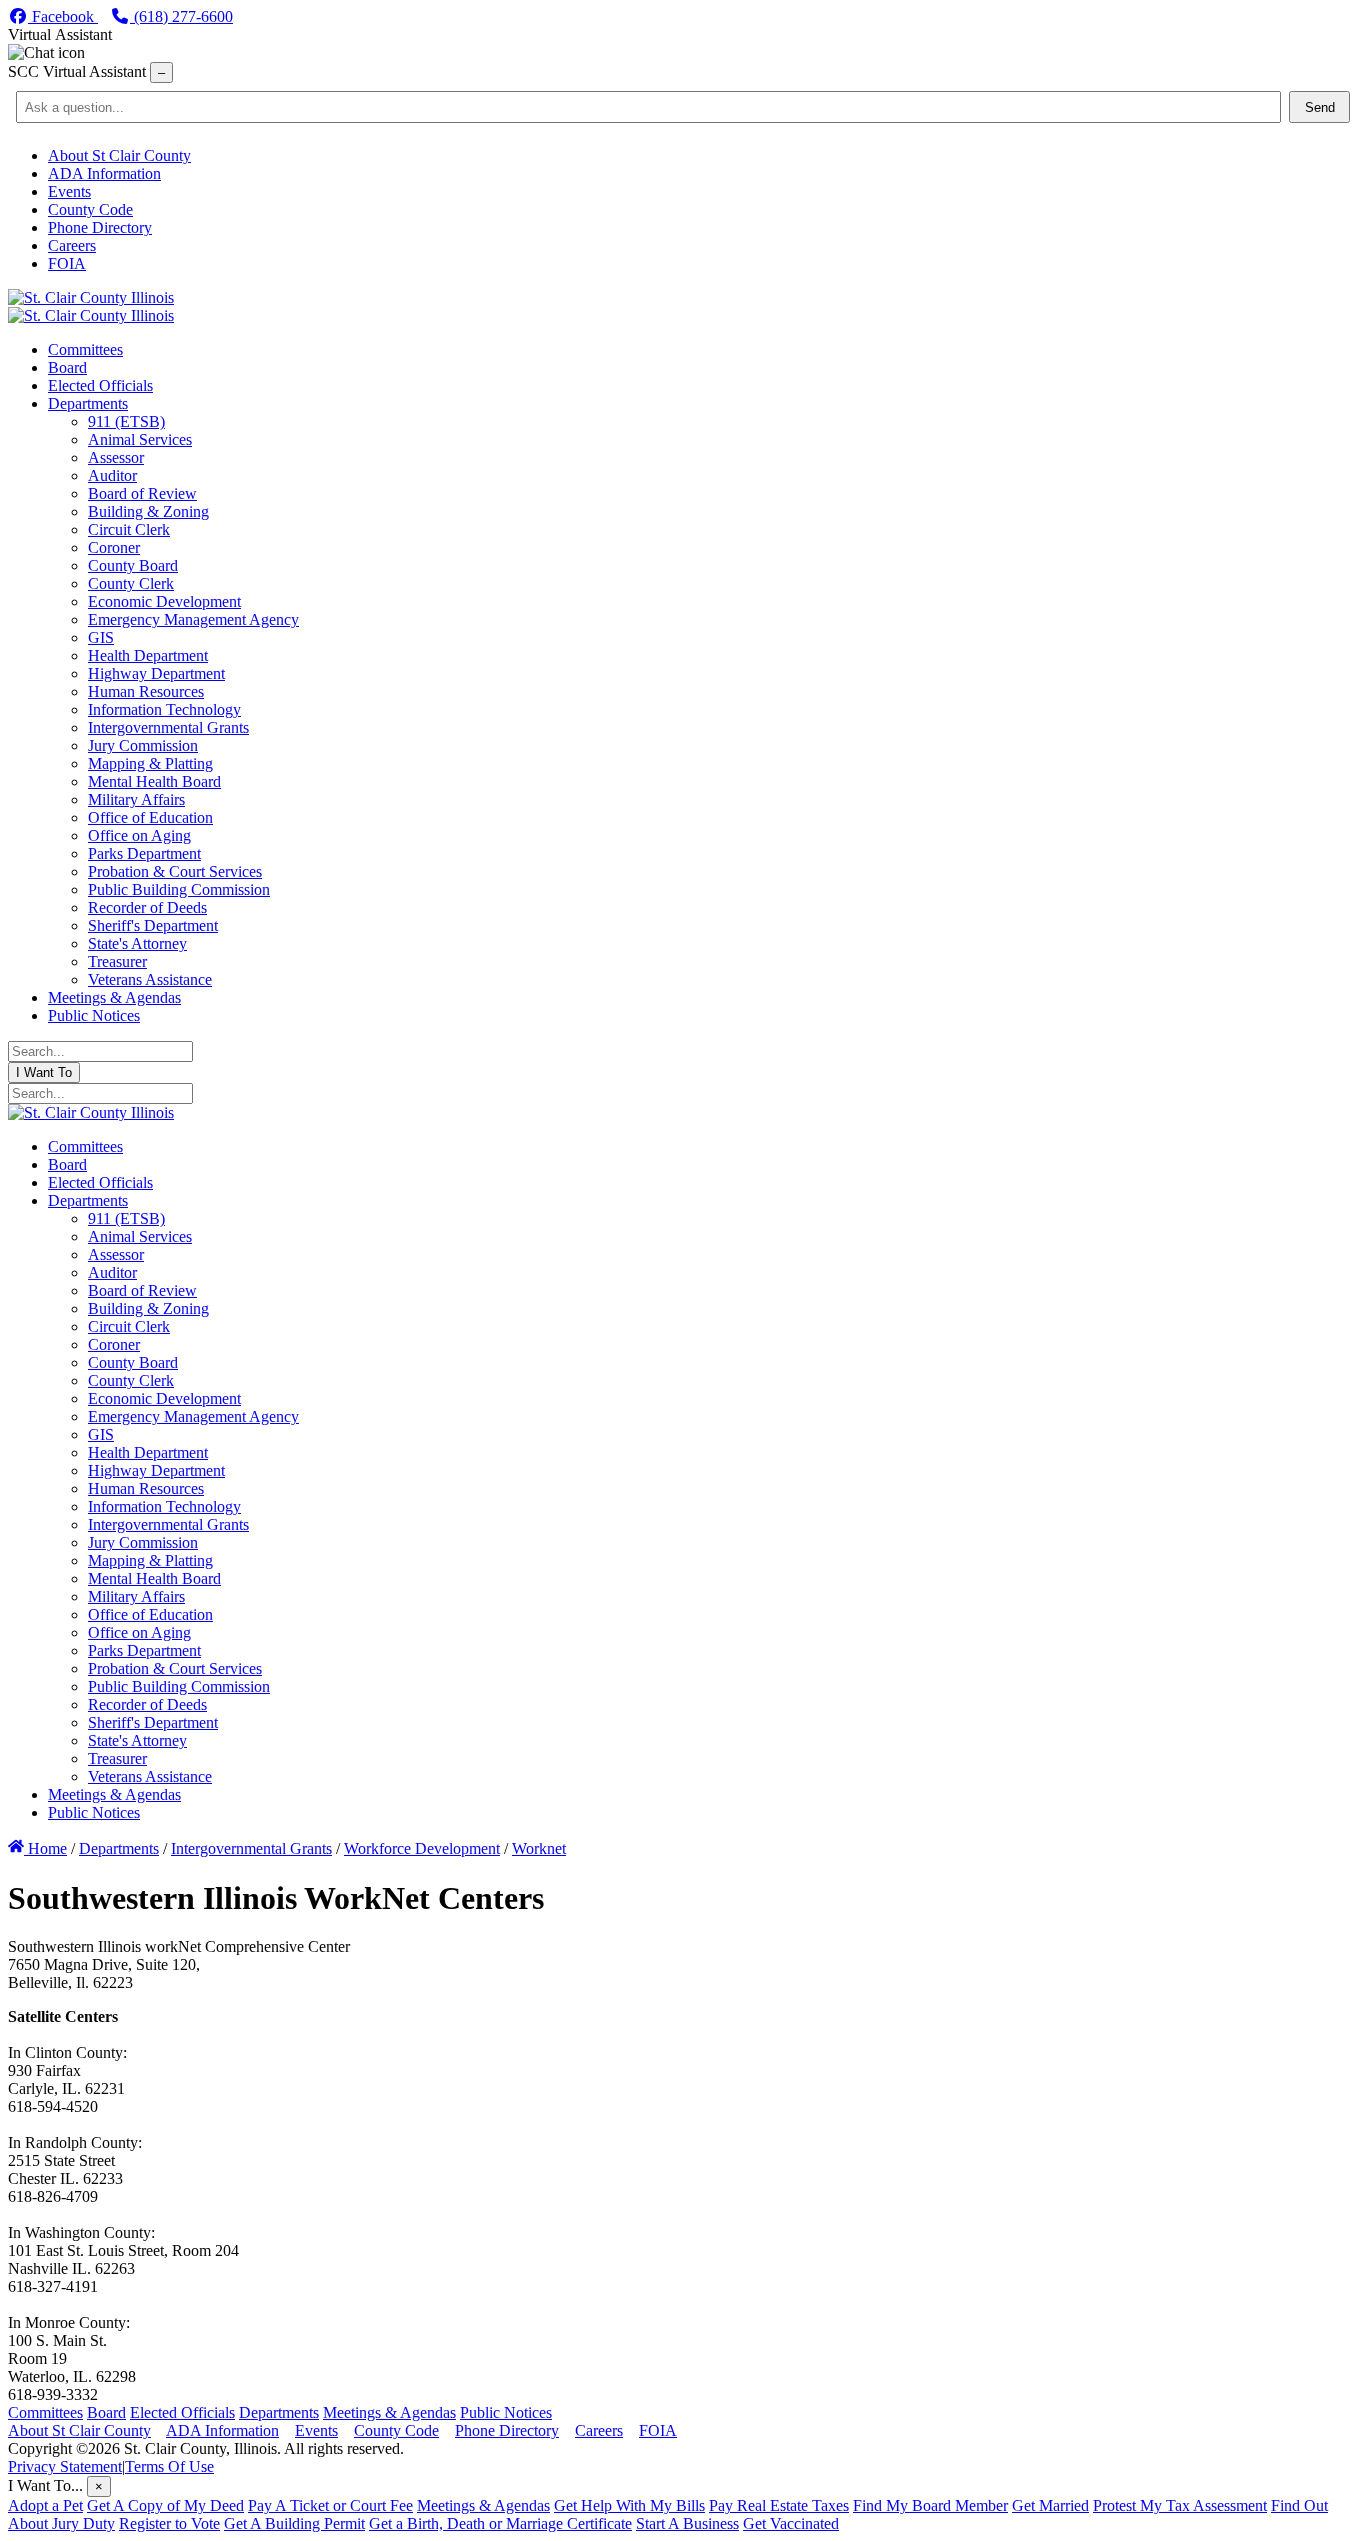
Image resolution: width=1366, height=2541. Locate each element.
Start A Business (687, 2523)
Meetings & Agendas (389, 2412)
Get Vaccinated (791, 2523)
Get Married (1050, 2505)
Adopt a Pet (45, 2505)
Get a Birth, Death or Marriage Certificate (500, 2523)
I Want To (44, 1072)
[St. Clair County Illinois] (91, 297)
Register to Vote (169, 2523)
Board (106, 2412)
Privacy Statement (65, 2466)
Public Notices (506, 2412)
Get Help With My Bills (629, 2505)
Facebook (63, 16)
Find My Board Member (930, 2505)
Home (45, 1848)
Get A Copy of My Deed (165, 2505)
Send (1320, 107)
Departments (279, 2412)
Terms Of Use (169, 2466)
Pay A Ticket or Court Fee (330, 2505)
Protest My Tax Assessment (1180, 2505)
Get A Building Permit (294, 2523)
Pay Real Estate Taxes (779, 2505)
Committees (45, 2412)
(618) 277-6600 (181, 16)
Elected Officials (182, 2412)
